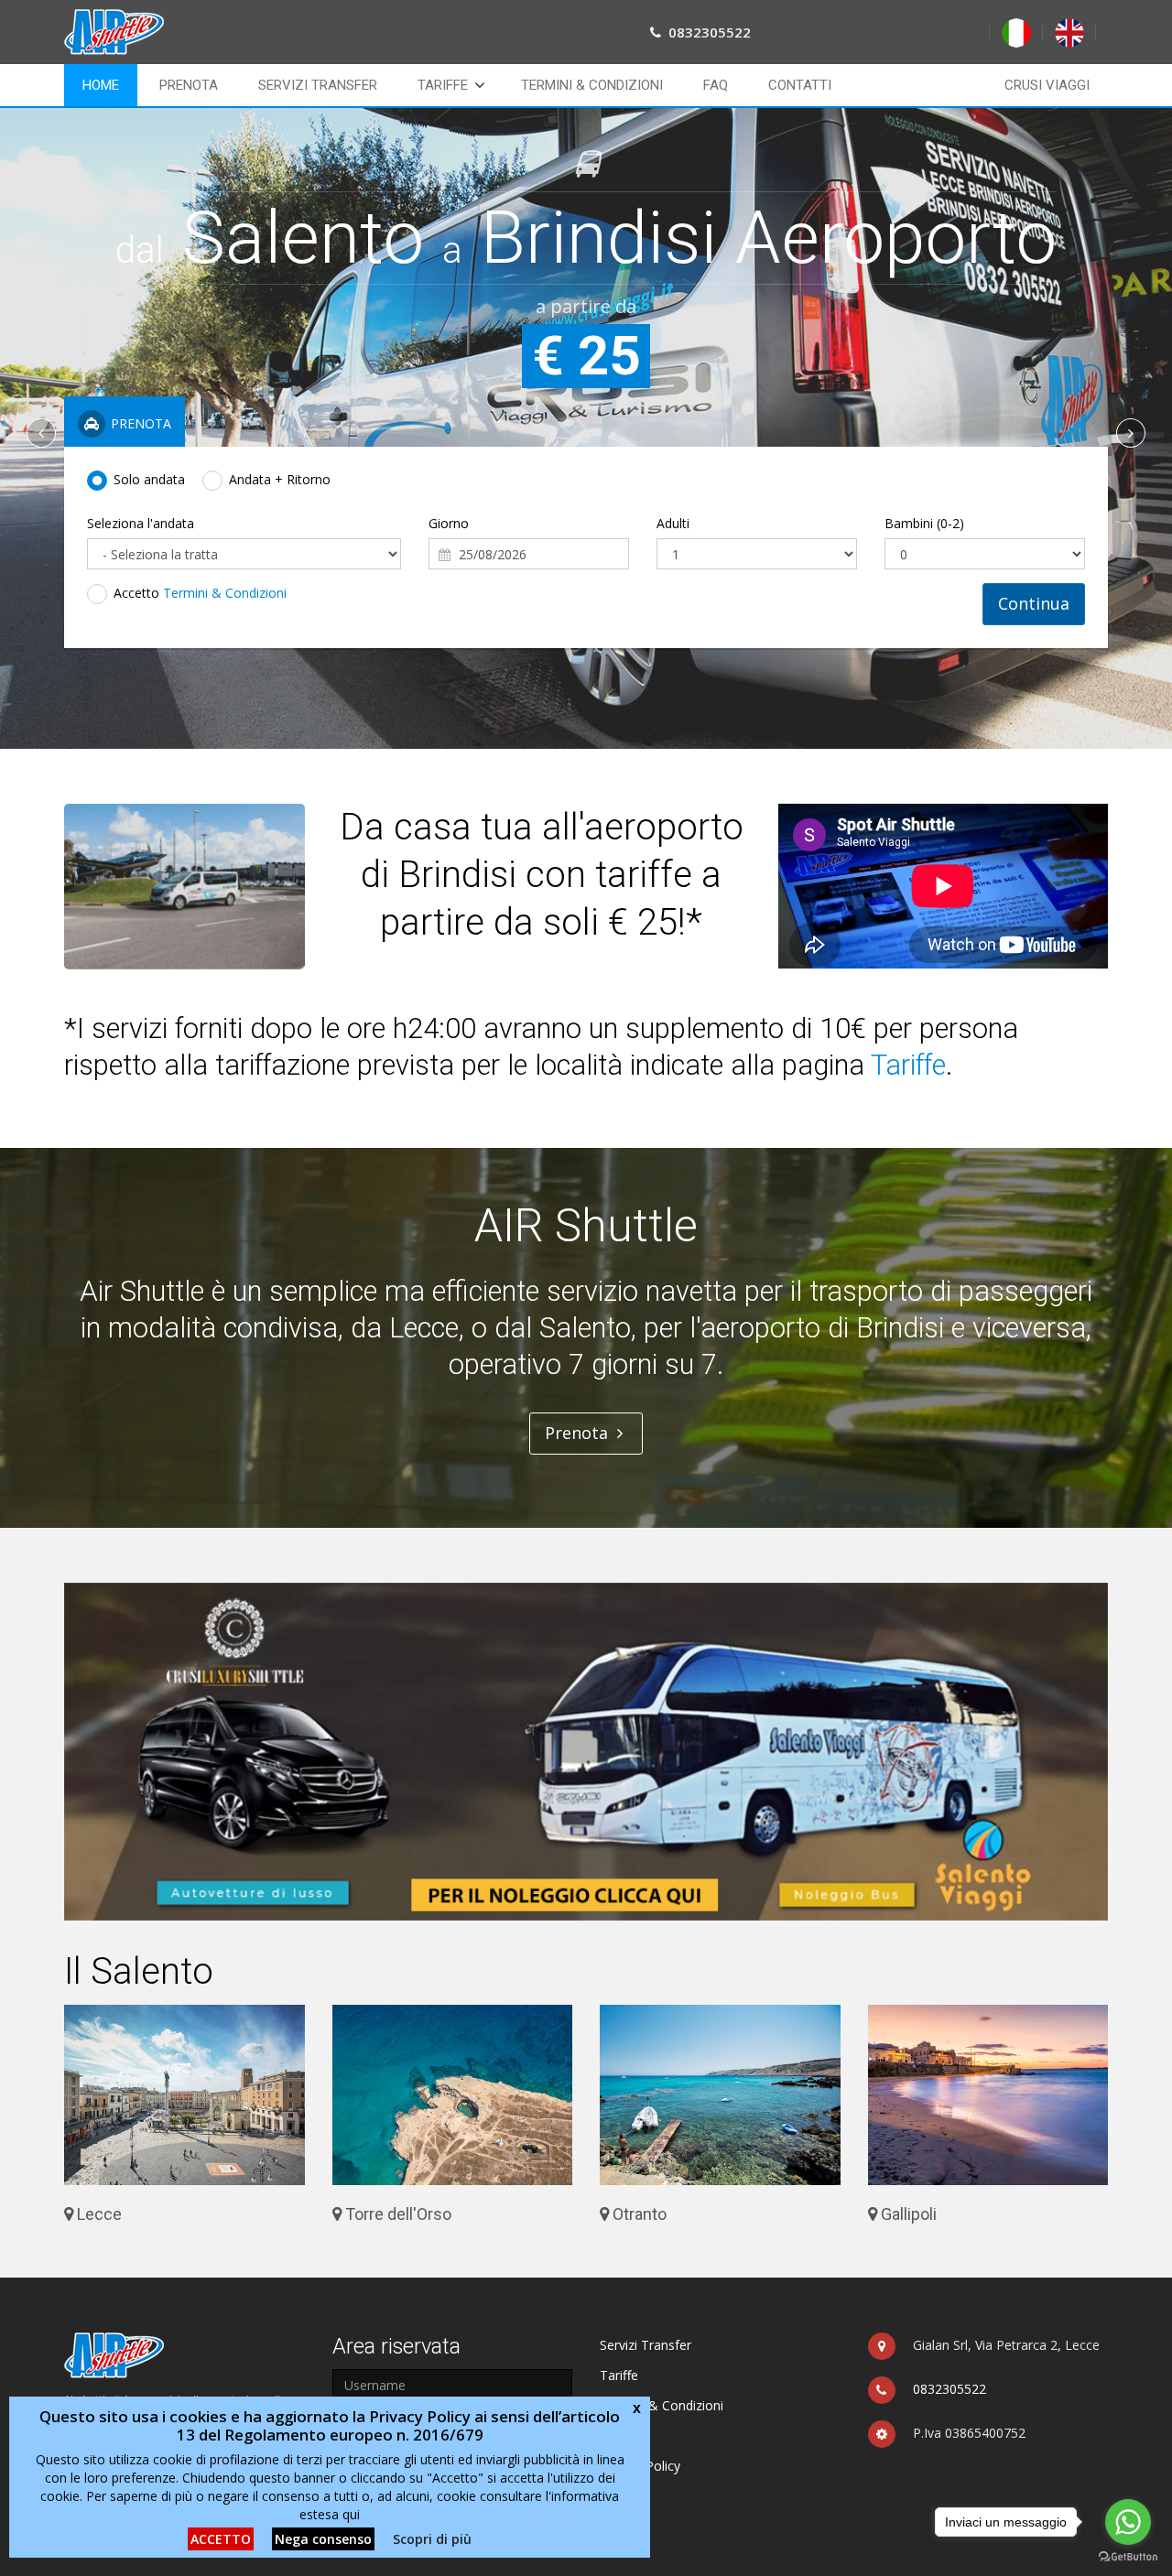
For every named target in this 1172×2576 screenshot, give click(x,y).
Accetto (200, 593)
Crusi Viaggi (1047, 85)
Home (101, 85)
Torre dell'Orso (396, 2214)
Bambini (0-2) (924, 523)
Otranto (638, 2214)
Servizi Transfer (318, 85)
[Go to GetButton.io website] (1128, 2557)
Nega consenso (323, 2539)
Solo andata (149, 479)
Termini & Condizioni (592, 85)
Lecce (98, 2214)
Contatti (800, 85)
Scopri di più (432, 2539)
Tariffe (443, 85)
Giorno (449, 523)
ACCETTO (221, 2539)
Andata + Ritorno (280, 479)
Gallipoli (907, 2214)
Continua (1034, 603)
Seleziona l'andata (141, 523)
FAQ (716, 85)
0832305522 (950, 2389)
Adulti (673, 523)
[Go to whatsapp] (1128, 2522)
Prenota (189, 85)
